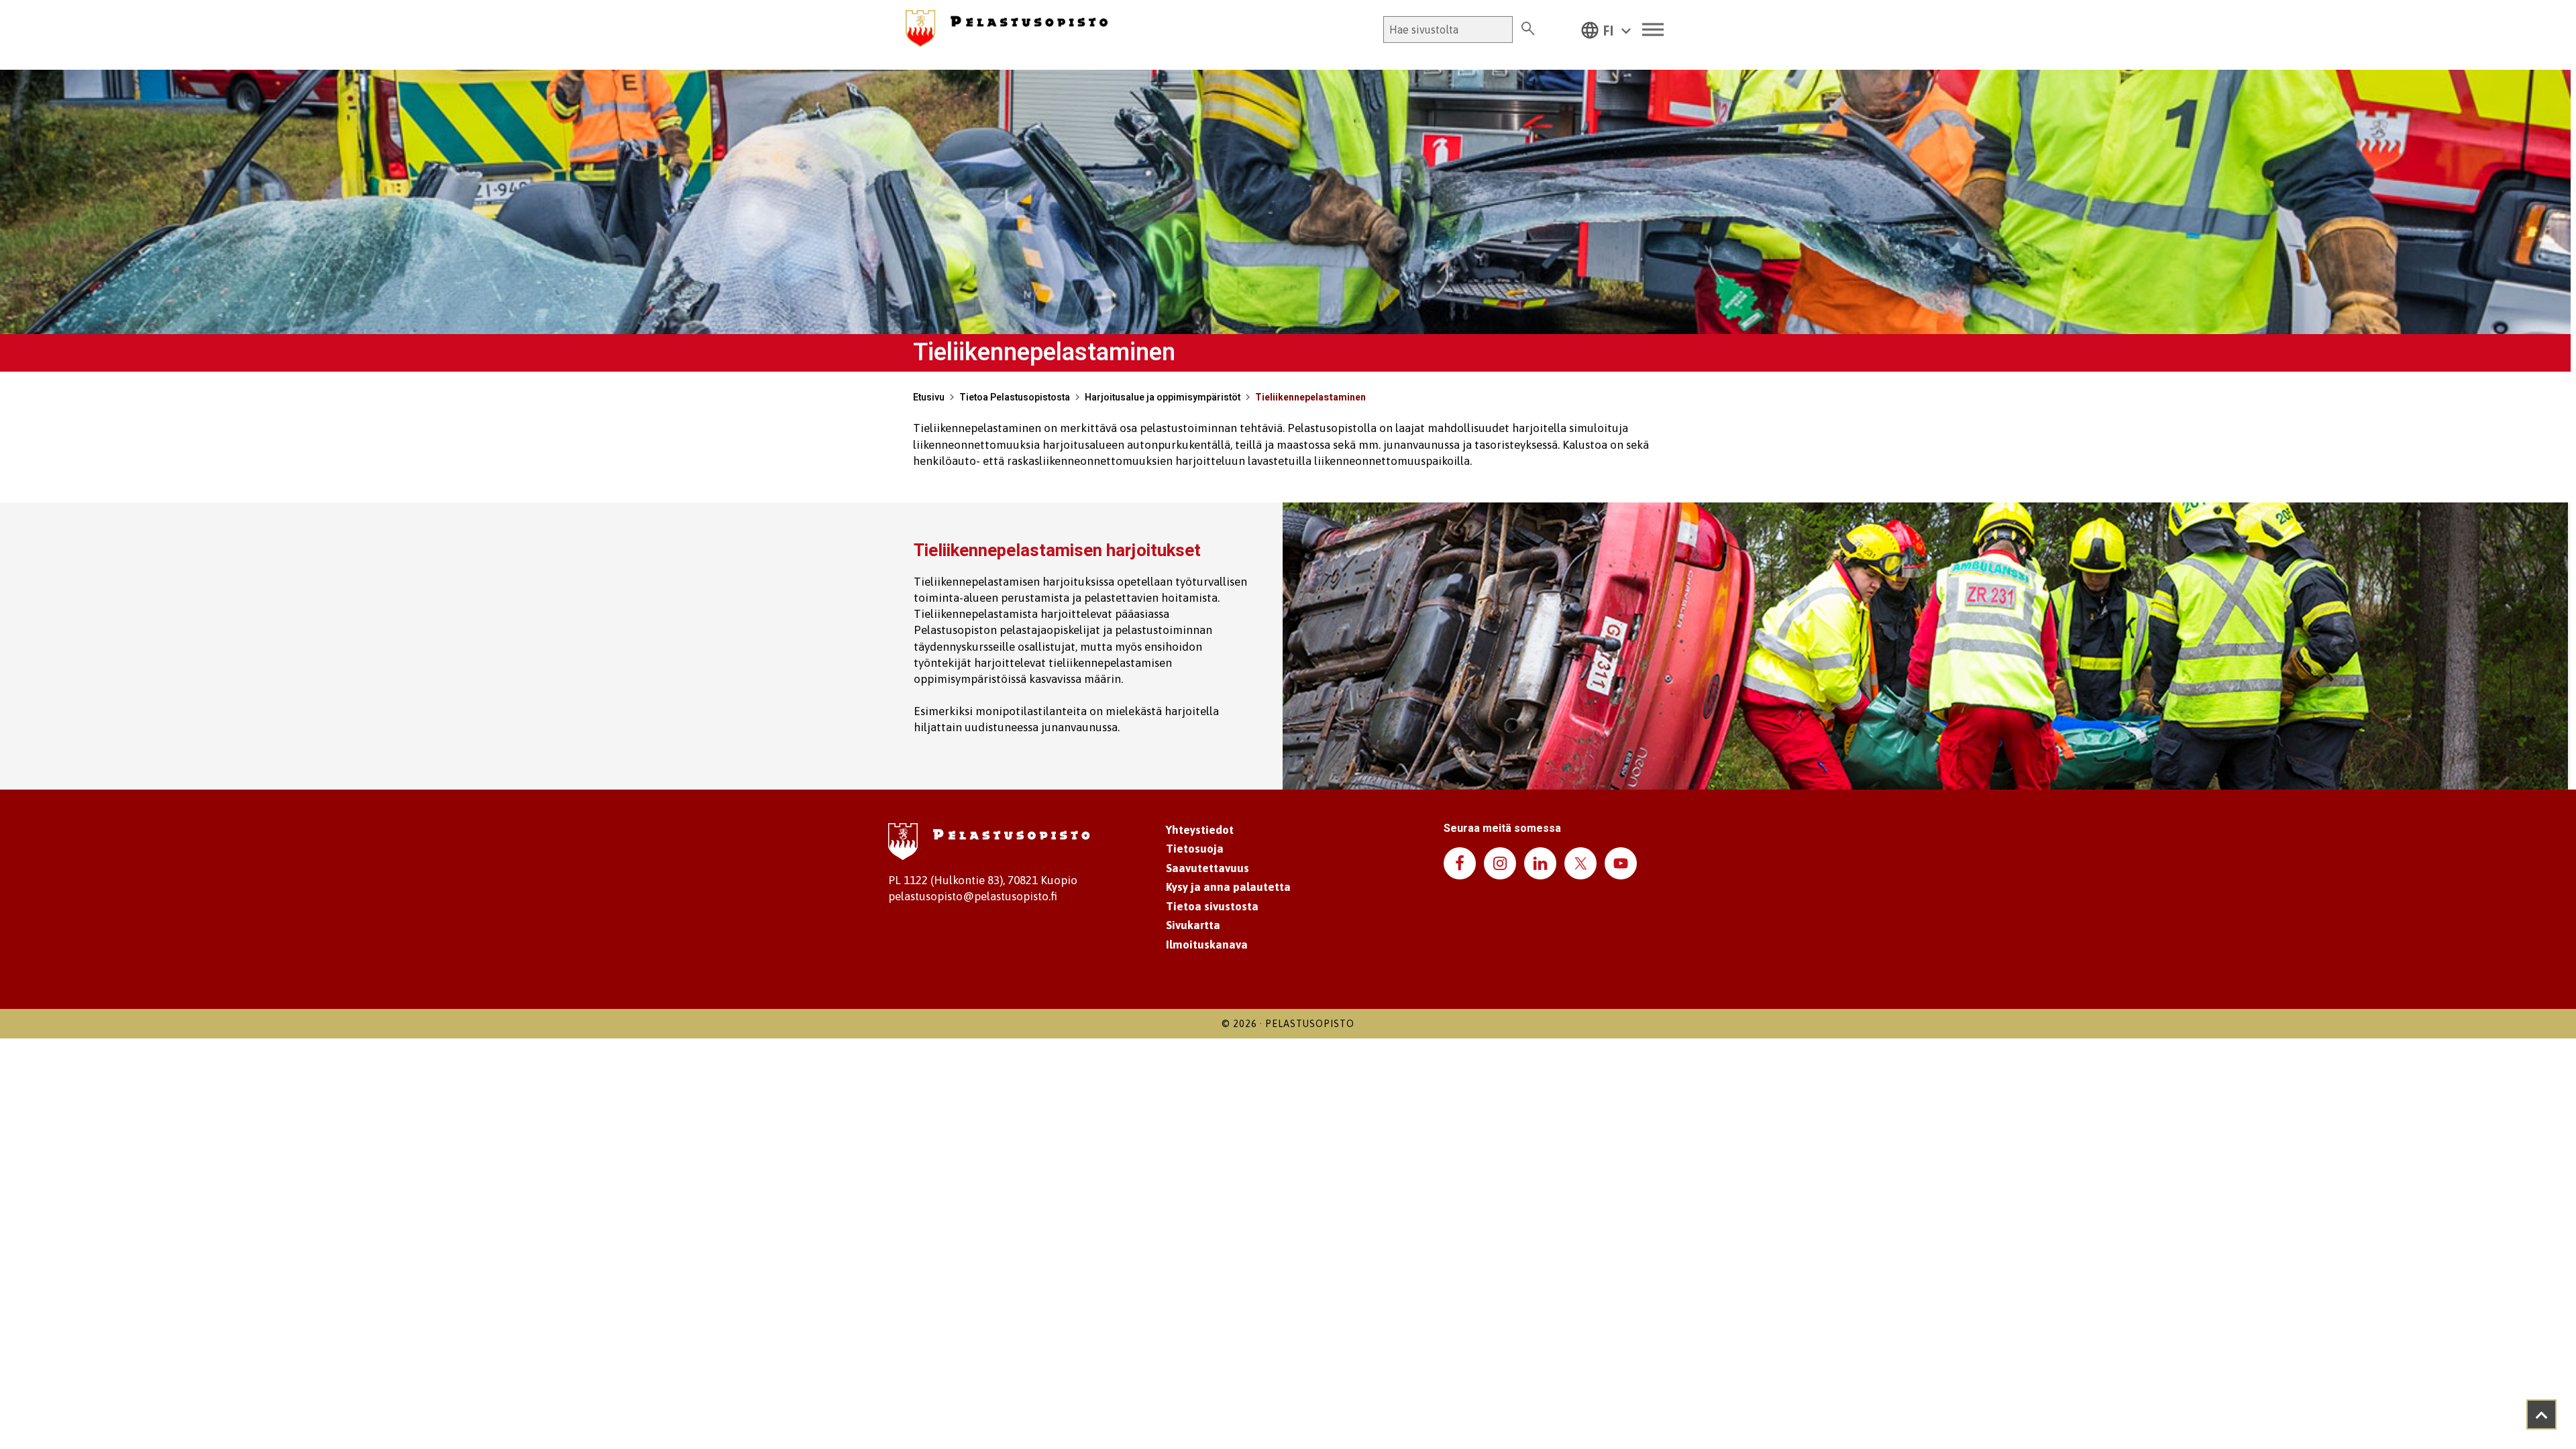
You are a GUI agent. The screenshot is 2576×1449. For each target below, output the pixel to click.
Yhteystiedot (1200, 830)
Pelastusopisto (1310, 1024)
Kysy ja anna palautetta (1228, 887)
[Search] (1528, 30)
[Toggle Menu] (1653, 30)
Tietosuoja (1195, 849)
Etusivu (929, 397)
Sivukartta (1193, 925)
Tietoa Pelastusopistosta (1015, 397)
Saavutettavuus (1207, 868)
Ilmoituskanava (1207, 945)
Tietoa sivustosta (1212, 906)
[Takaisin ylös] (2541, 1414)
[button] (1606, 30)
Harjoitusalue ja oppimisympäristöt (1163, 397)
